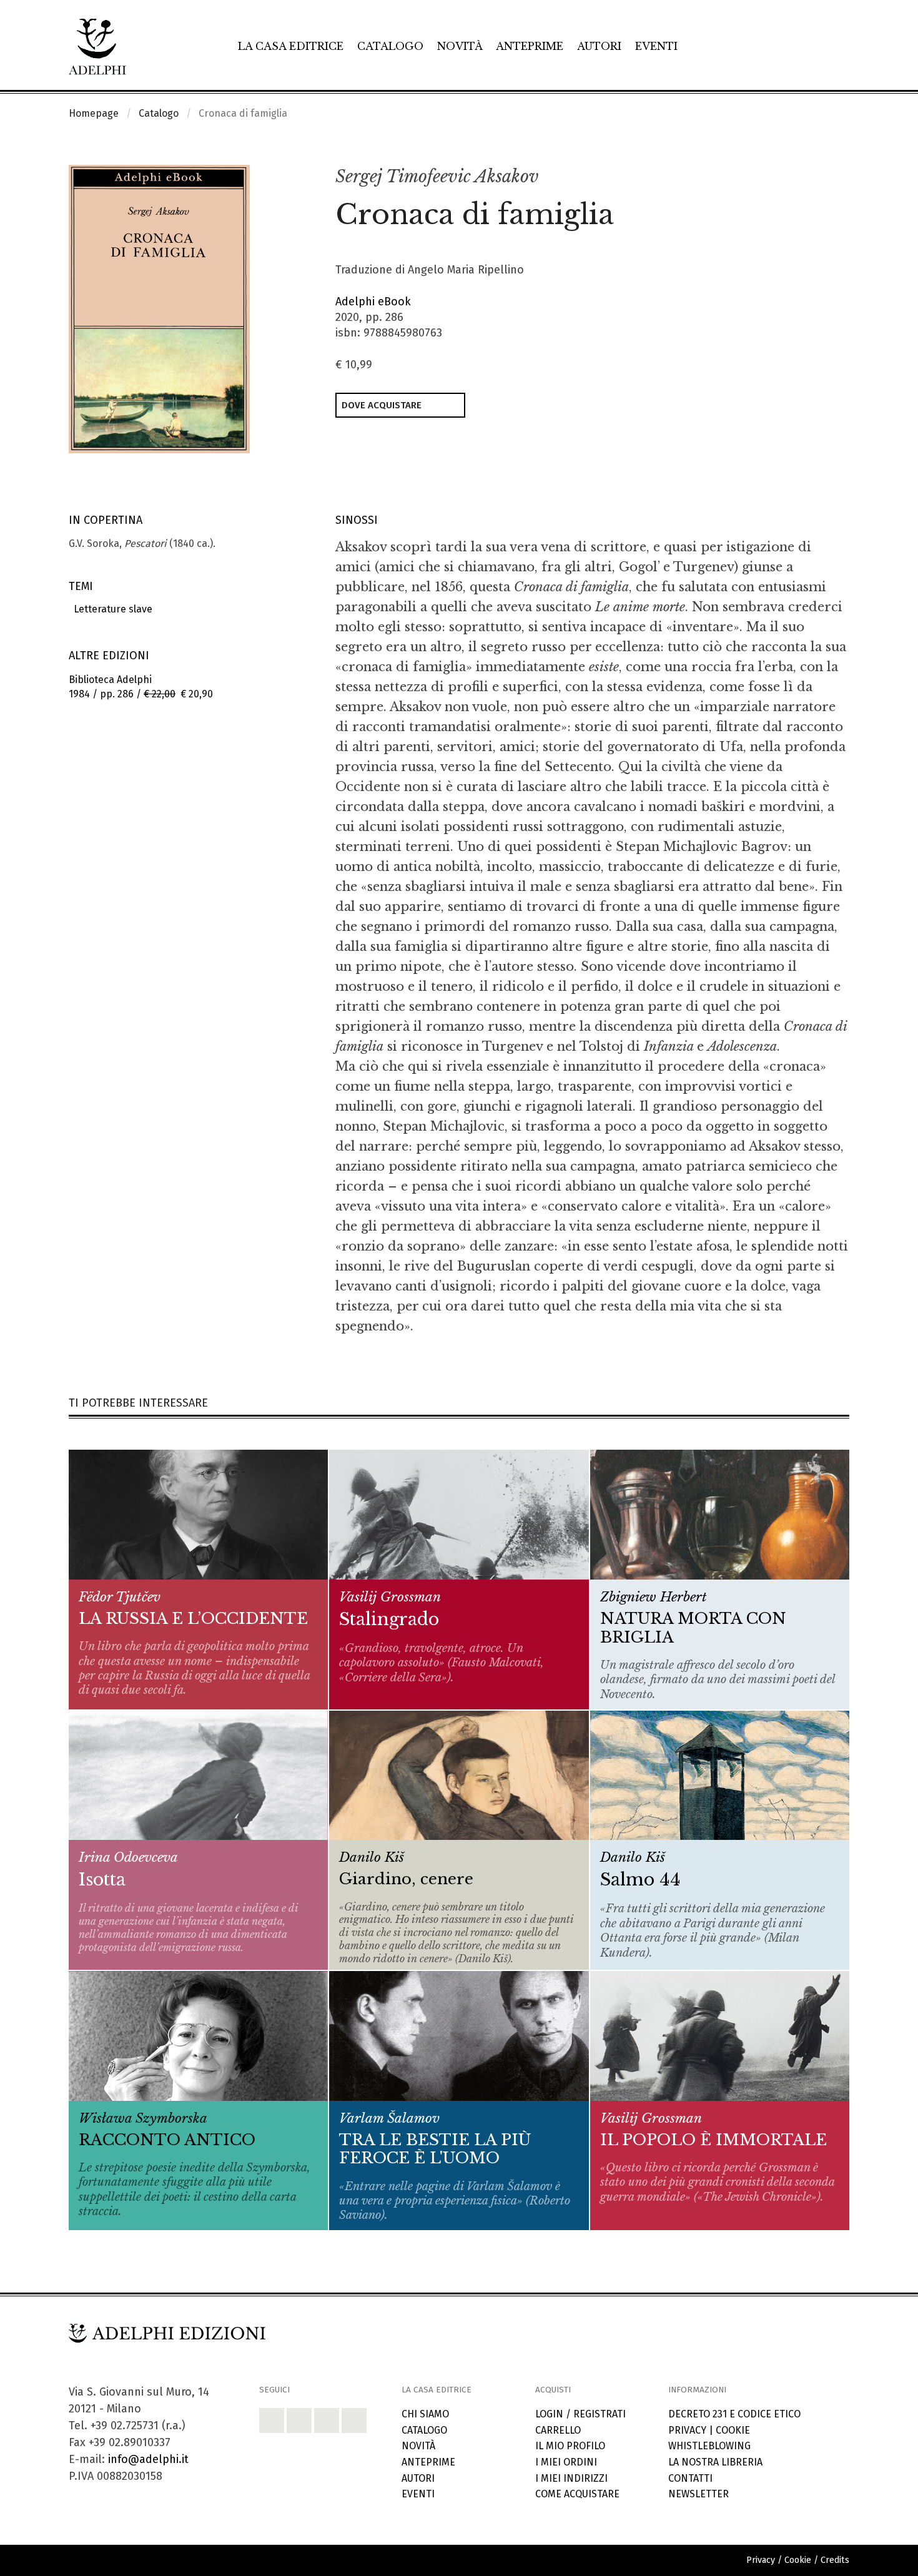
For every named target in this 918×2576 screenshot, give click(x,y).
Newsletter (698, 2494)
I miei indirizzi (571, 2478)
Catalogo (390, 46)
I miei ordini (566, 2462)
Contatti (690, 2478)
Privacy (687, 2430)
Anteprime (530, 46)
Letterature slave (111, 609)
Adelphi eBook (373, 302)
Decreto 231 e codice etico (734, 2414)
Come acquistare (577, 2494)
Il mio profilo (570, 2446)
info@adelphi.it (148, 2459)
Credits (835, 2560)
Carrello (558, 2430)
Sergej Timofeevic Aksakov (437, 176)
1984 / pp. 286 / (141, 687)
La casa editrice (291, 46)
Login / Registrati (580, 2414)
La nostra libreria (715, 2462)
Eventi (656, 46)
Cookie (733, 2430)
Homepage (94, 113)
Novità (460, 46)
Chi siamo (425, 2414)
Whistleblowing (709, 2446)
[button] (812, 177)
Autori (599, 46)
